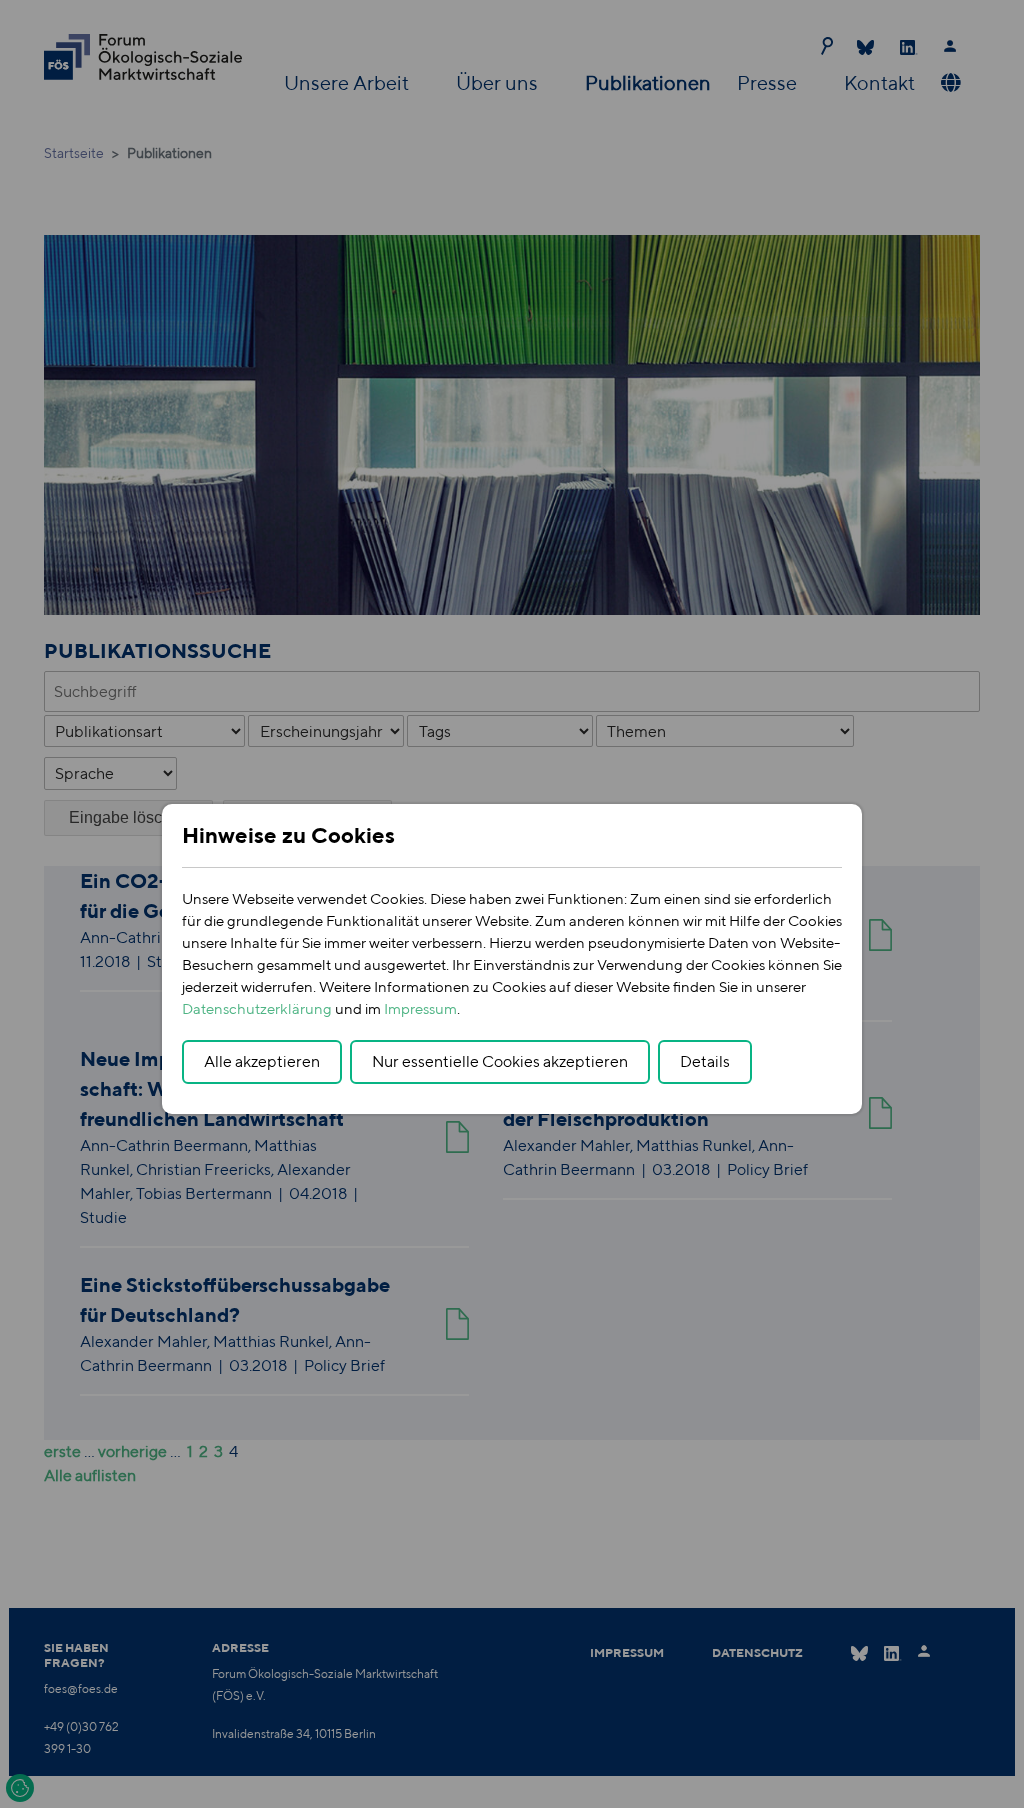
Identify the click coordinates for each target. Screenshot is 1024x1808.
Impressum (420, 1008)
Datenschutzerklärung (257, 1008)
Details (705, 1061)
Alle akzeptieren (262, 1061)
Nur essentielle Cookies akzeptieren (500, 1061)
